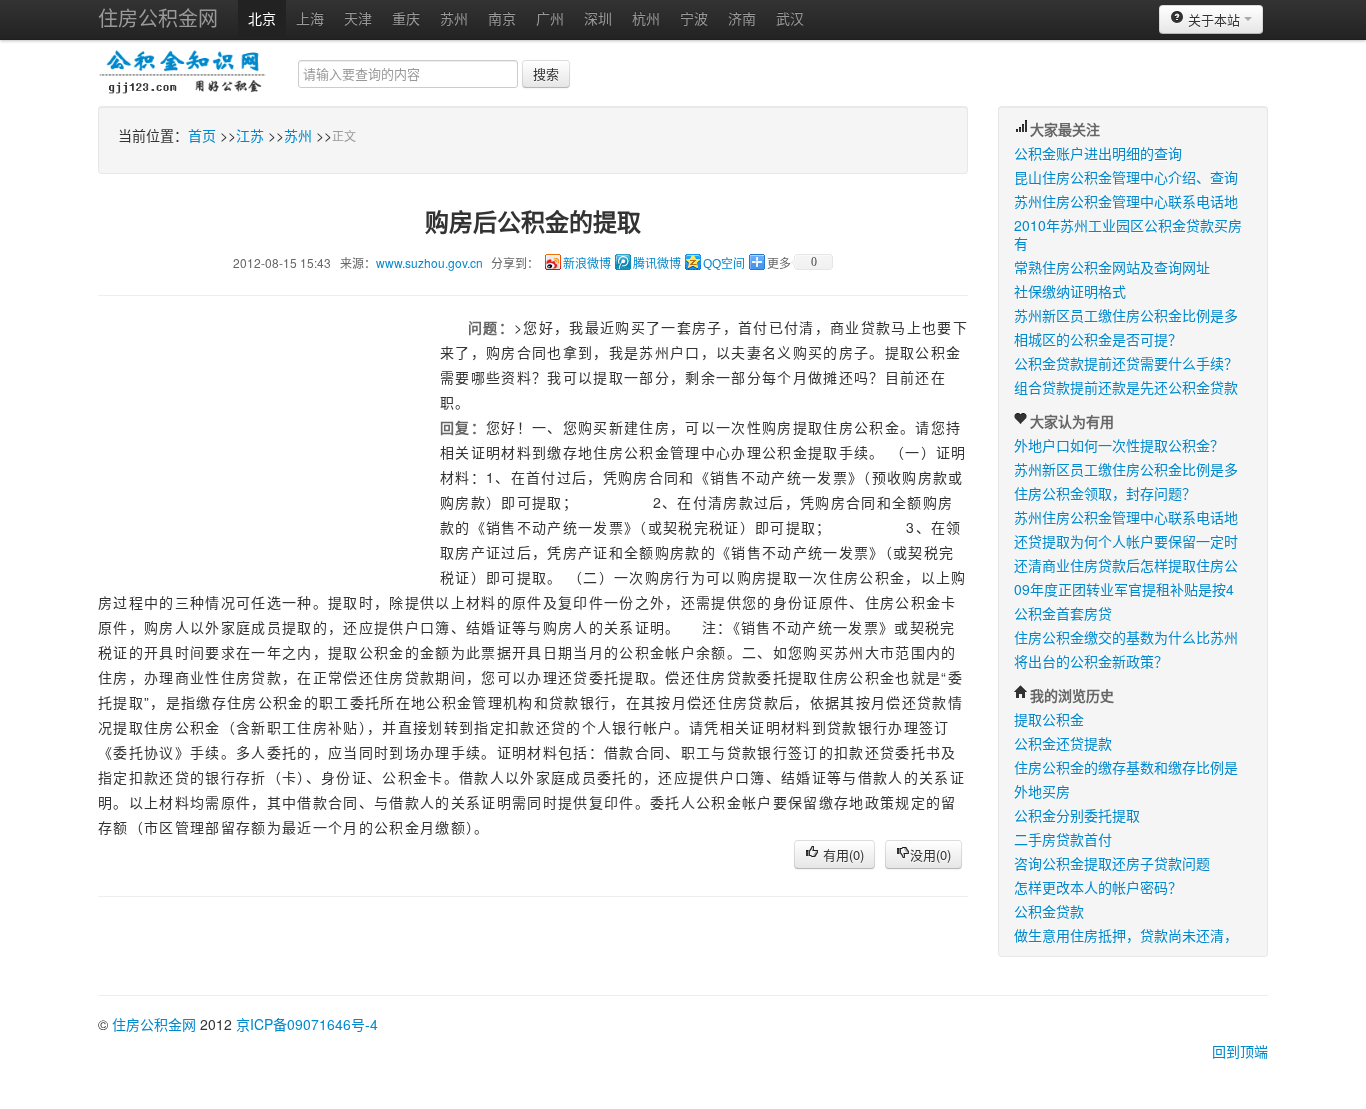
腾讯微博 (657, 264)
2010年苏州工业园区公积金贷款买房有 (1128, 234)
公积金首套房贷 (1063, 613)
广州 (550, 18)
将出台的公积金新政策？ (1091, 661)
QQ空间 (724, 264)
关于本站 (1214, 19)
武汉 (790, 18)
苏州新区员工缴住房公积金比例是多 (1126, 315)
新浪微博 (587, 264)
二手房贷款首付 (1063, 839)
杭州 (646, 18)
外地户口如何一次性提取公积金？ (1119, 445)
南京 (502, 18)
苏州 (454, 18)
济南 (742, 18)
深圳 (598, 18)
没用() (930, 854)
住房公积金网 (158, 17)
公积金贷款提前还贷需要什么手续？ (1126, 363)
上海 (310, 18)
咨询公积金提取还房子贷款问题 (1112, 863)
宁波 (694, 18)
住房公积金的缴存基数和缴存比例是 (1126, 767)
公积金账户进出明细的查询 (1098, 153)
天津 (358, 18)
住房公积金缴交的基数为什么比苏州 (1126, 637)
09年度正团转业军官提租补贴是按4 (1124, 589)
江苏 (250, 135)
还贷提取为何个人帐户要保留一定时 (1126, 541)
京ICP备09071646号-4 (307, 1024)
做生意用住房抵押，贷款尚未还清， (1126, 935)
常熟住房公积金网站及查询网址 (1112, 267)
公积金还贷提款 (1063, 743)
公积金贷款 (1049, 911)
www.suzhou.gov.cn (429, 262)
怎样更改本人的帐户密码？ (1098, 887)
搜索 (546, 73)
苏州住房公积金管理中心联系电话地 (1126, 201)
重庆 (406, 18)
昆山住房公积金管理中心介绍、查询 (1126, 177)
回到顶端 (1240, 1051)
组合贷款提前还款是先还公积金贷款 (1126, 387)
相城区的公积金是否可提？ (1098, 339)
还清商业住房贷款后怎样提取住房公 (1126, 565)
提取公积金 (1049, 719)
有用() (841, 854)
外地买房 (1042, 791)
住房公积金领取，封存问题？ (1105, 493)
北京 (262, 18)
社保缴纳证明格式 (1070, 291)
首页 (202, 135)
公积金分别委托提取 (1077, 815)
